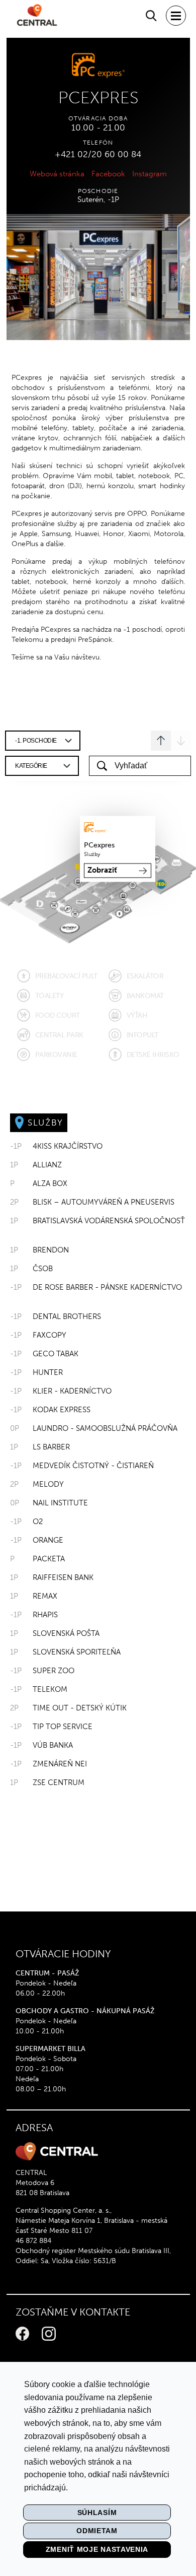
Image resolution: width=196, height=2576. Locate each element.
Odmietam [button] (97, 2531)
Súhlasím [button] (97, 2513)
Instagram (150, 174)
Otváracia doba (98, 118)
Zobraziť (102, 871)
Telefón (98, 143)
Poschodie (98, 191)
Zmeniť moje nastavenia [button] (97, 2549)
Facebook (108, 174)
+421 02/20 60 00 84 (98, 154)
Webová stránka (57, 174)
